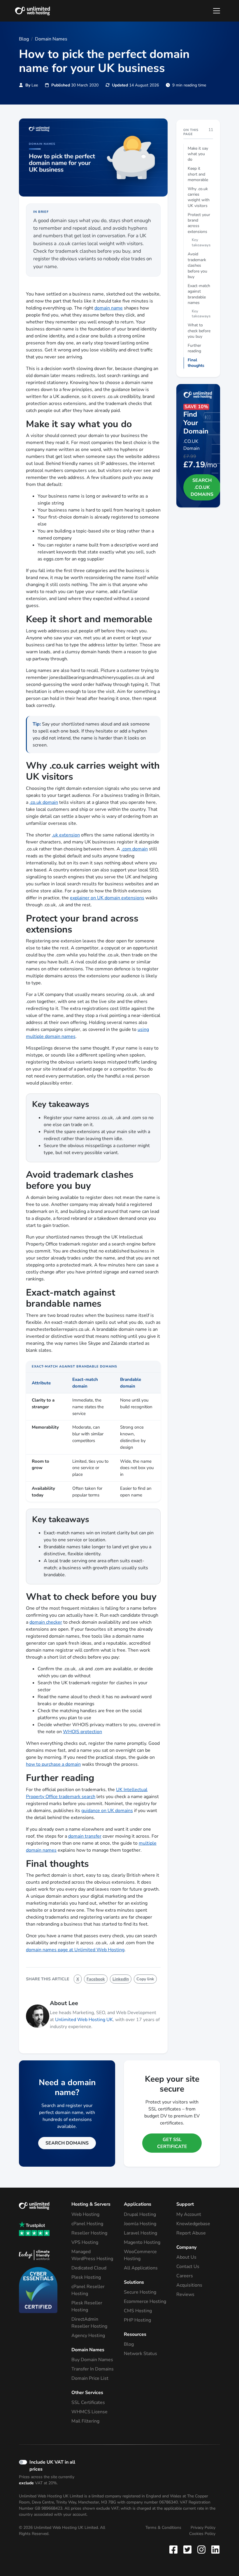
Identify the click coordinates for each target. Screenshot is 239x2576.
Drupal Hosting (140, 2214)
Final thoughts (196, 363)
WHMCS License (89, 2412)
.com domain (135, 849)
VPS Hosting (85, 2242)
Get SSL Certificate (172, 2143)
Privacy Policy (203, 2528)
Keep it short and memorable (198, 174)
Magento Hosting (142, 2242)
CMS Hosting (138, 2311)
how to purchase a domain (53, 1764)
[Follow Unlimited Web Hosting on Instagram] (201, 2549)
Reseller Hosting (89, 2233)
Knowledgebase (193, 2224)
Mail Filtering (85, 2421)
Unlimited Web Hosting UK (84, 2020)
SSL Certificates (88, 2402)
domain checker (46, 1622)
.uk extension (66, 835)
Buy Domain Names (92, 2360)
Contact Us (188, 2267)
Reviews (185, 2294)
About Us (186, 2257)
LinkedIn (121, 1979)
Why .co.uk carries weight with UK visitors (199, 197)
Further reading (194, 348)
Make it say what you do (198, 154)
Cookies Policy (202, 2534)
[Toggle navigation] (217, 11)
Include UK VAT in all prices (52, 2466)
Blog (129, 2344)
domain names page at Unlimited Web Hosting (75, 1950)
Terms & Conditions (163, 2528)
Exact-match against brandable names (199, 294)
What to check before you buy (199, 331)
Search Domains (67, 2143)
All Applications (141, 2268)
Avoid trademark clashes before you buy (197, 265)
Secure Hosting (140, 2292)
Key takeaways (201, 243)
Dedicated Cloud (89, 2268)
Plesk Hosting (86, 2277)
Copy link (145, 1979)
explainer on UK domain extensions (107, 898)
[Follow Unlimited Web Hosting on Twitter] (187, 2549)
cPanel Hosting (87, 2224)
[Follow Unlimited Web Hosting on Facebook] (175, 2549)
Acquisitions (189, 2285)
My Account (189, 2214)
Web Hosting (85, 2214)
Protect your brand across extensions (199, 223)
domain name (109, 308)
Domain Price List (90, 2378)
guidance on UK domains (107, 1811)
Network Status (140, 2354)
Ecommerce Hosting (145, 2301)
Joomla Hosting (140, 2224)
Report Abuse (191, 2233)
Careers (185, 2276)
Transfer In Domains (93, 2369)
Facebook (96, 1979)
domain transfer (85, 1836)
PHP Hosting (137, 2320)
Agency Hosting (88, 2336)
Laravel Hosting (140, 2233)
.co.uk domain (44, 802)
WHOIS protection (82, 1732)
